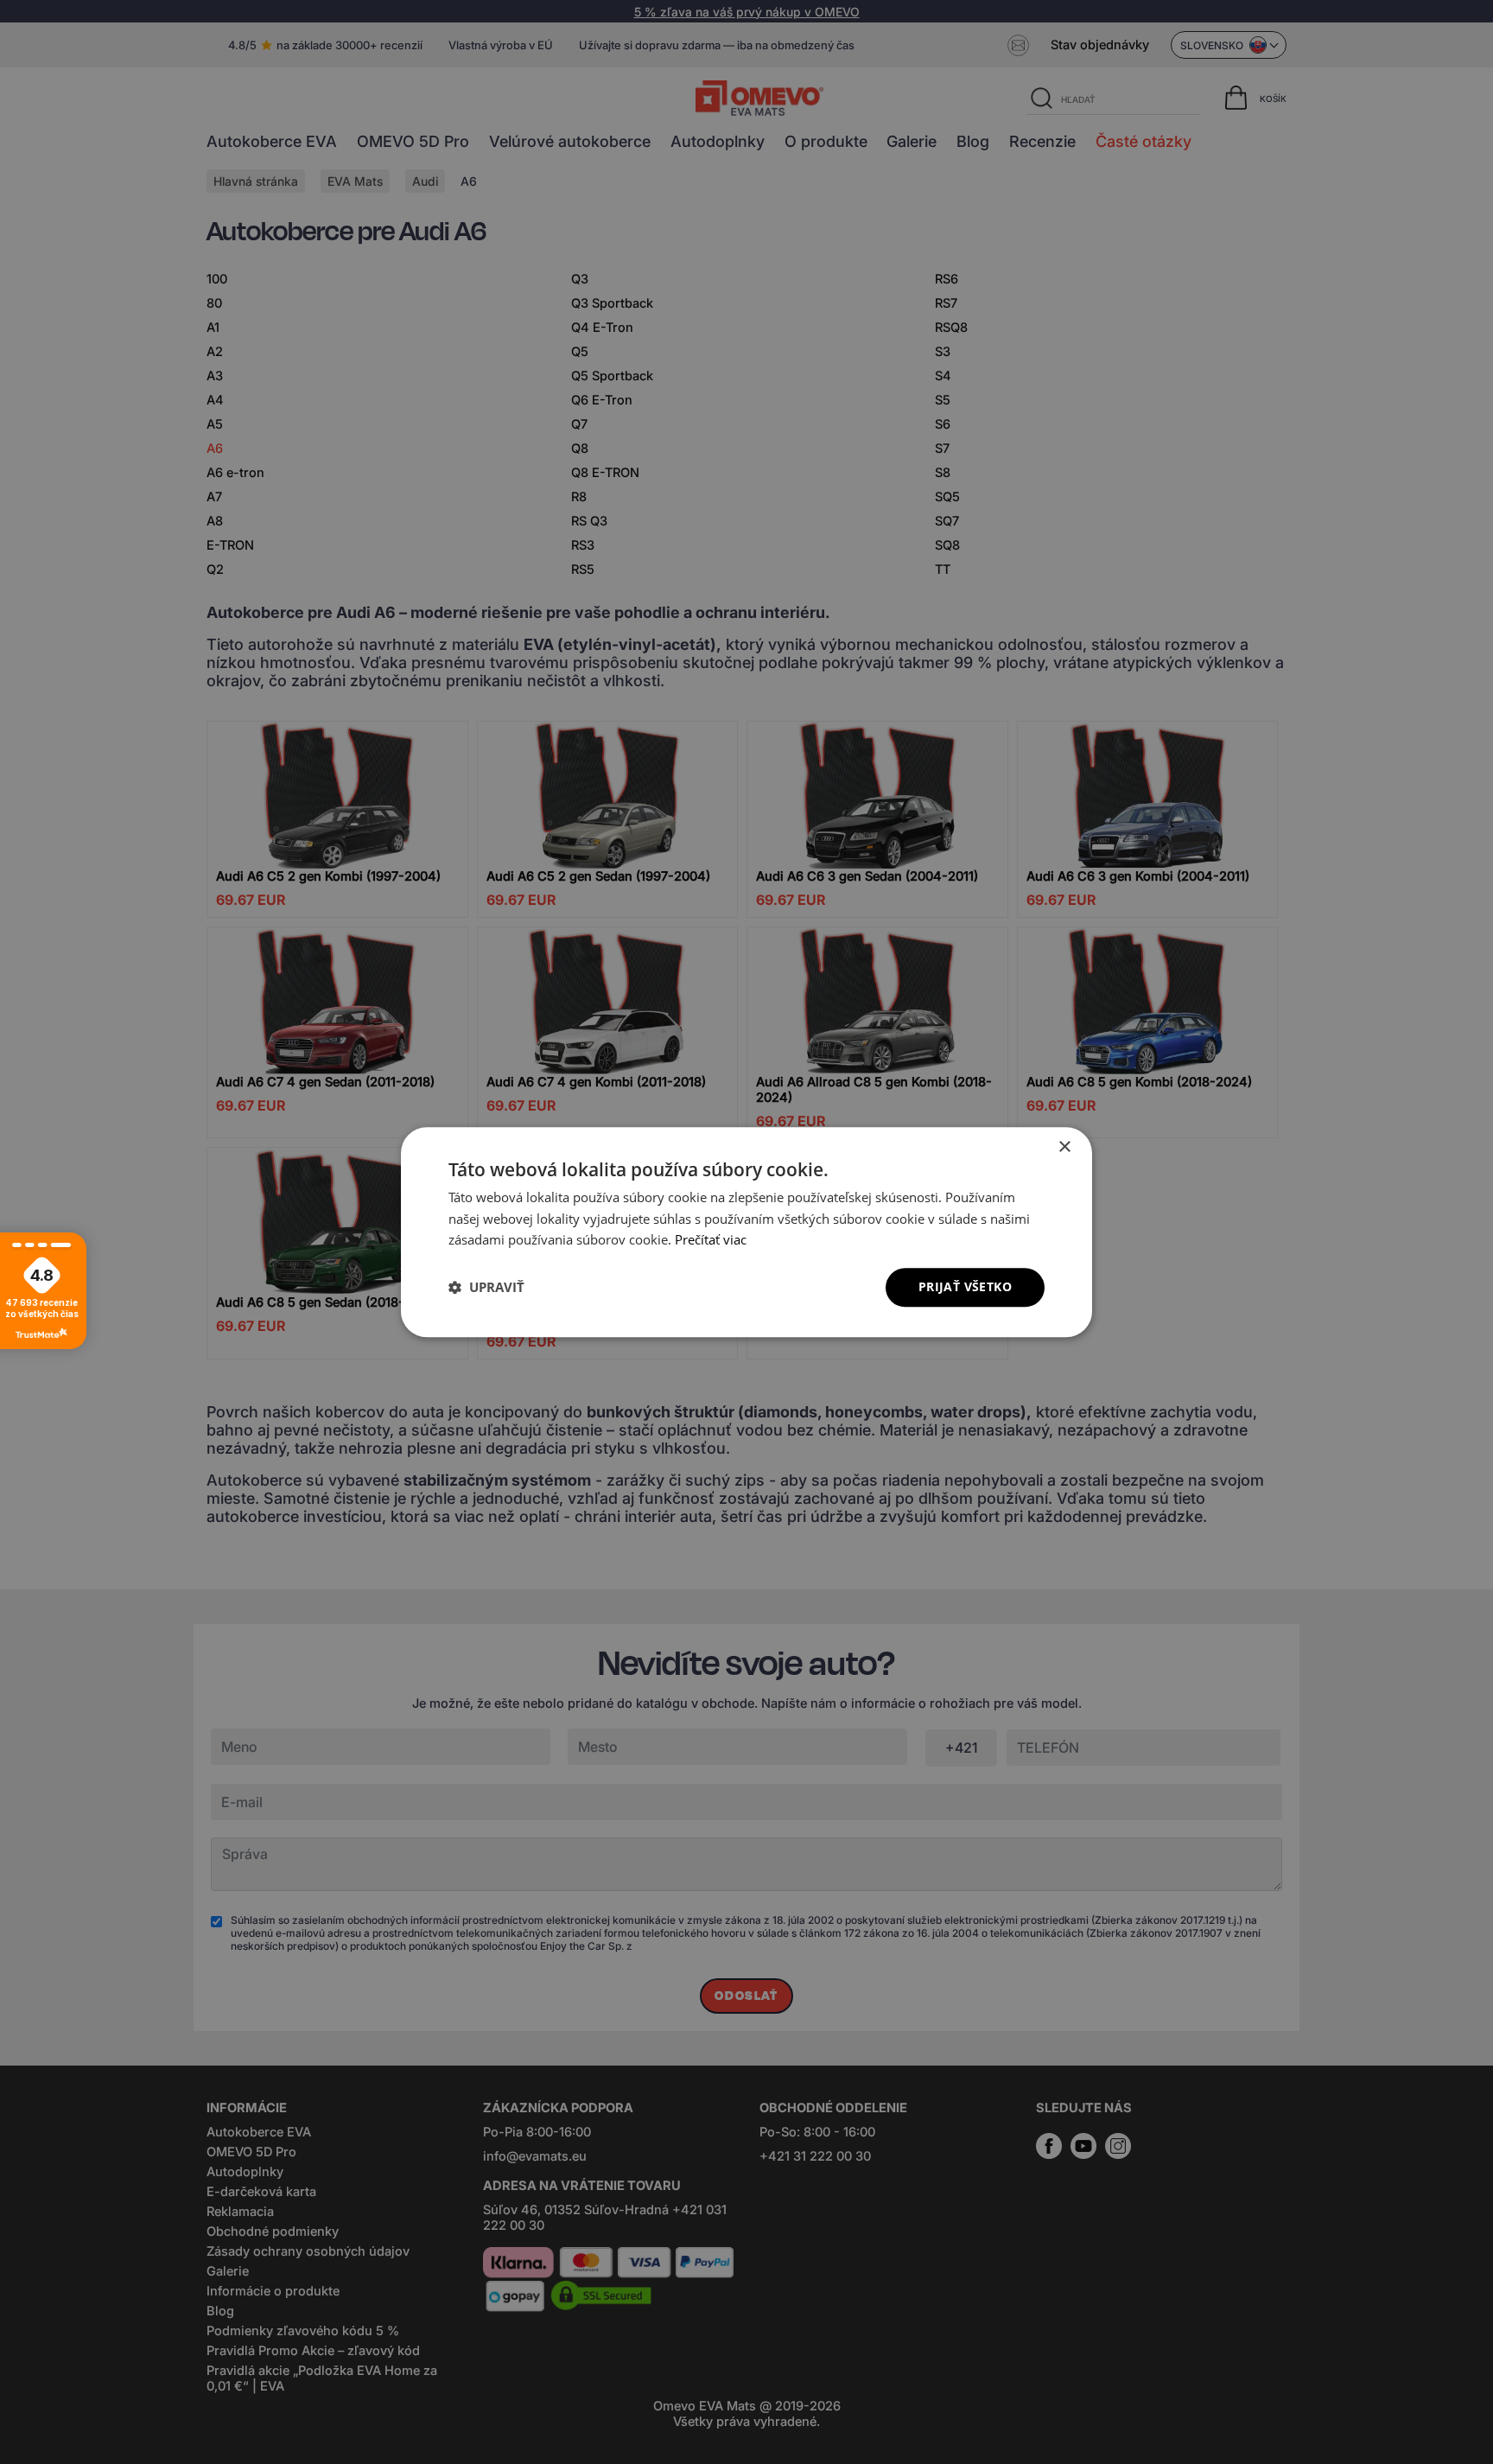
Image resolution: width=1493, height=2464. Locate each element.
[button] (486, 1288)
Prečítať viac (711, 1240)
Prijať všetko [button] (965, 1286)
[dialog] (746, 1232)
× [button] (1064, 1147)
